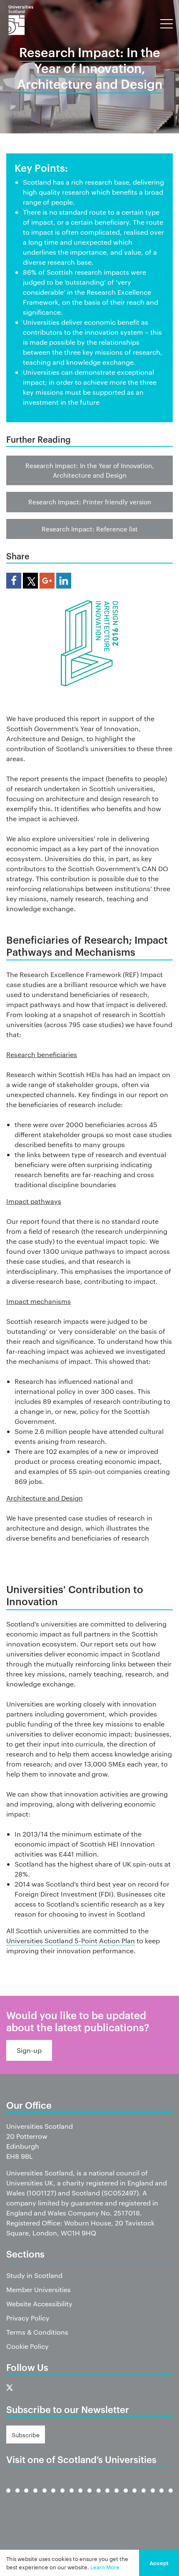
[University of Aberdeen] (17, 2497)
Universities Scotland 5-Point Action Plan (71, 1941)
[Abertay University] (8, 2497)
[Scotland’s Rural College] (134, 2497)
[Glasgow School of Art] (72, 2497)
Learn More (105, 2567)
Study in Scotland (34, 2275)
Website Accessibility (39, 2304)
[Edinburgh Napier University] (45, 2497)
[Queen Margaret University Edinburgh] (107, 2497)
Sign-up (29, 2050)
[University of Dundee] (26, 2497)
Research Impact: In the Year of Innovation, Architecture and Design (89, 470)
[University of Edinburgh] (35, 2497)
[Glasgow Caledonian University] (62, 2497)
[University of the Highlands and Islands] (89, 2497)
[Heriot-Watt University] (80, 2497)
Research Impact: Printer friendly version (90, 502)
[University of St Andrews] (144, 2497)
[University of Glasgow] (53, 2497)
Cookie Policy (27, 2346)
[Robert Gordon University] (117, 2497)
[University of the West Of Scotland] (171, 2497)
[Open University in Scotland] (99, 2497)
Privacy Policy (28, 2318)
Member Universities (39, 2289)
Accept (159, 2563)
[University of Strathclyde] (162, 2497)
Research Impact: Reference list (90, 529)
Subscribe (26, 2435)
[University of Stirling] (153, 2497)
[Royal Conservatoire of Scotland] (126, 2497)
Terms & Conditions (37, 2332)
